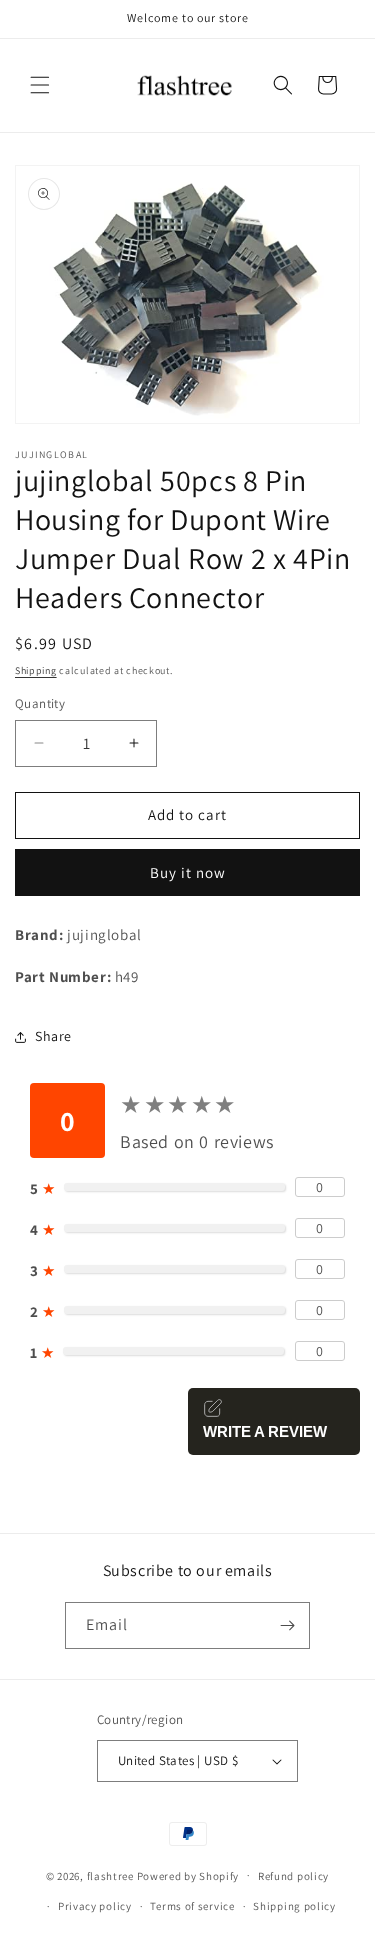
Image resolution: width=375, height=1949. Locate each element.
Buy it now (188, 872)
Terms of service (192, 1906)
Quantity (40, 703)
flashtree (110, 1875)
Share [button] (53, 1036)
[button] (40, 85)
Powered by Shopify (188, 1875)
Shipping (36, 670)
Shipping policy (294, 1906)
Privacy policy (95, 1906)
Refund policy (293, 1876)
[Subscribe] (287, 1625)
